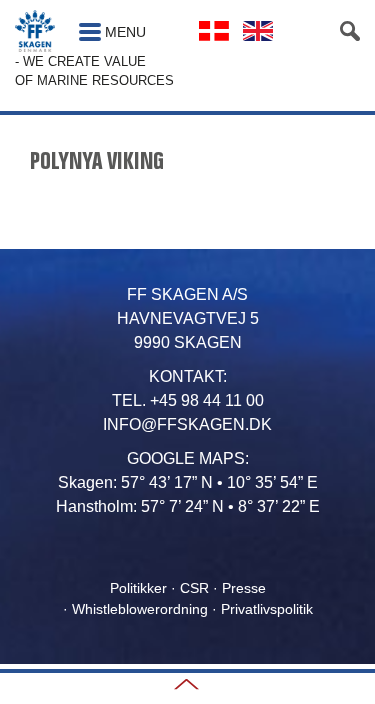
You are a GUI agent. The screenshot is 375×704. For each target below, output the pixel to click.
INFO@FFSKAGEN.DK (187, 424)
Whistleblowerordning (140, 609)
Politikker (138, 588)
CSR (194, 588)
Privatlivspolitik (267, 609)
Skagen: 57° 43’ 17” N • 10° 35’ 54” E (188, 482)
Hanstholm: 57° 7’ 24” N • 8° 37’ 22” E (188, 506)
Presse (244, 588)
